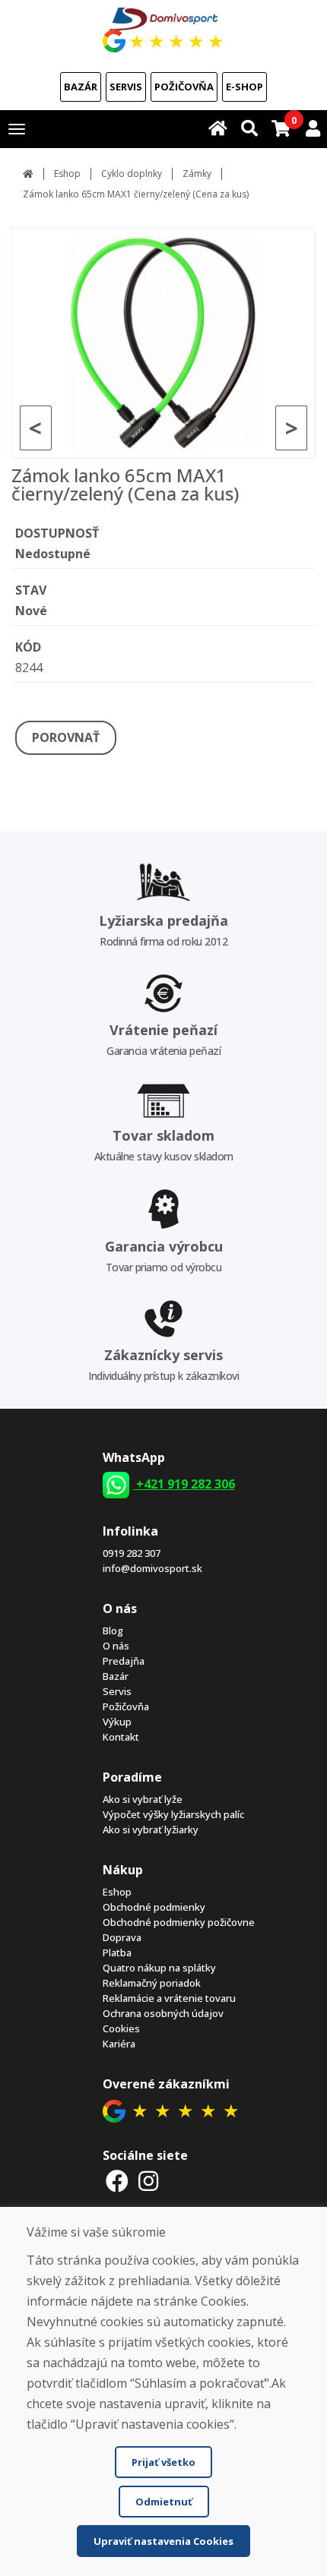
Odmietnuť (164, 2502)
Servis (126, 87)
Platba (117, 1953)
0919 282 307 (132, 1553)
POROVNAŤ (66, 737)
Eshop (67, 174)
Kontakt (121, 1737)
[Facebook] (117, 2181)
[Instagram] (149, 2181)
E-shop (244, 87)
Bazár (81, 87)
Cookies (121, 2028)
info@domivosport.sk (152, 1568)
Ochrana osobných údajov (163, 2013)
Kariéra (119, 2044)
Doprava (122, 1937)
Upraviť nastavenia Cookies (163, 2541)
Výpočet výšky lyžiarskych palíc (173, 1814)
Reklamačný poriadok (152, 1983)
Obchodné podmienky (154, 1907)
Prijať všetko (163, 2462)
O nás (116, 1646)
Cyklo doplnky (132, 174)
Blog (113, 1631)
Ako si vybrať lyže (143, 1799)
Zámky (197, 174)
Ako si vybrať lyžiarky (151, 1829)
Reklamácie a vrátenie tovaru (169, 1998)
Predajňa (124, 1661)
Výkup (117, 1722)
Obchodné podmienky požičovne (179, 1922)
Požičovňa (184, 87)
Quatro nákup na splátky (159, 1968)
